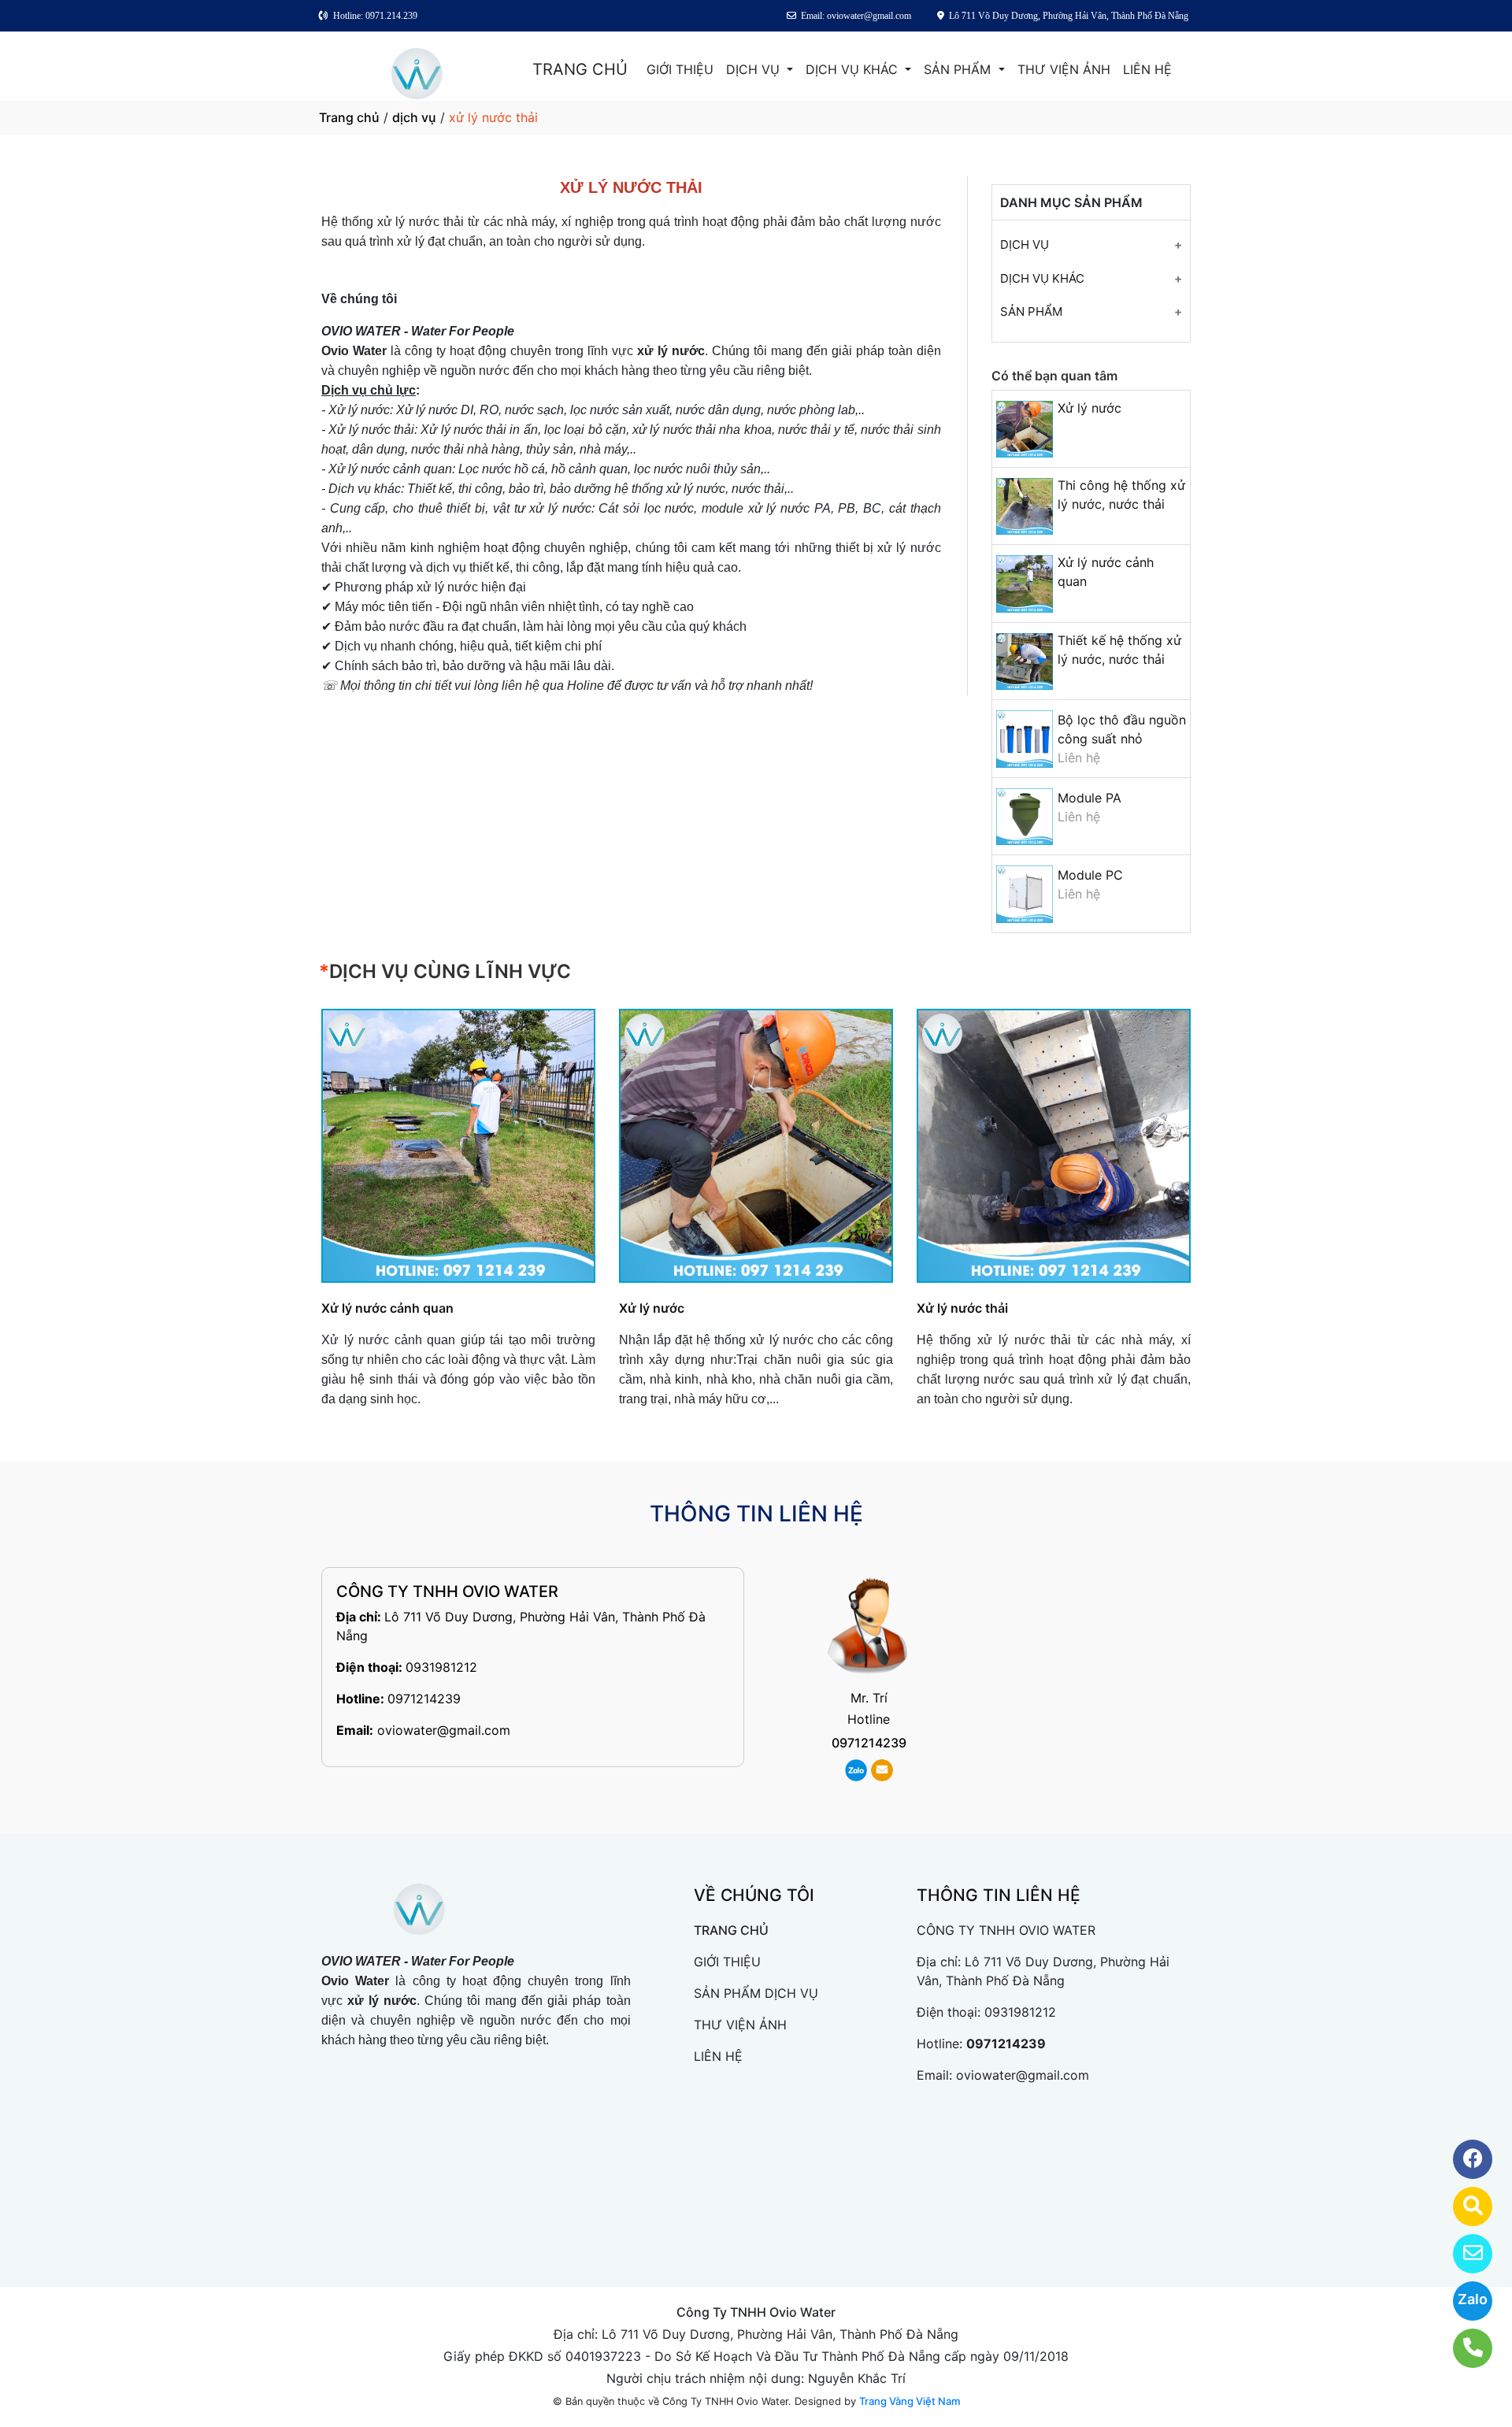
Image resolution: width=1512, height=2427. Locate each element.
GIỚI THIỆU (680, 69)
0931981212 (441, 1667)
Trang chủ (349, 117)
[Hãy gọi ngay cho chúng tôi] (1463, 2348)
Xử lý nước (1090, 408)
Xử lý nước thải (962, 1308)
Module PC (1090, 875)
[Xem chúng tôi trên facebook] (1463, 2159)
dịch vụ (414, 117)
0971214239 (424, 1699)
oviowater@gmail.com (444, 1730)
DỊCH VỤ (755, 69)
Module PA (1090, 798)
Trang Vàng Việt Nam (910, 2401)
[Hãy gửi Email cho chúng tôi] (1463, 2254)
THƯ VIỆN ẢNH (1064, 69)
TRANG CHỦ (580, 69)
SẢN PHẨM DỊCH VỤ (756, 1993)
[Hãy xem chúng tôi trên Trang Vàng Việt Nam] (1463, 2207)
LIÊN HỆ (1147, 69)
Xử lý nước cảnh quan (387, 1308)
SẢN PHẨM (959, 69)
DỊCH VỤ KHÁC (854, 69)
